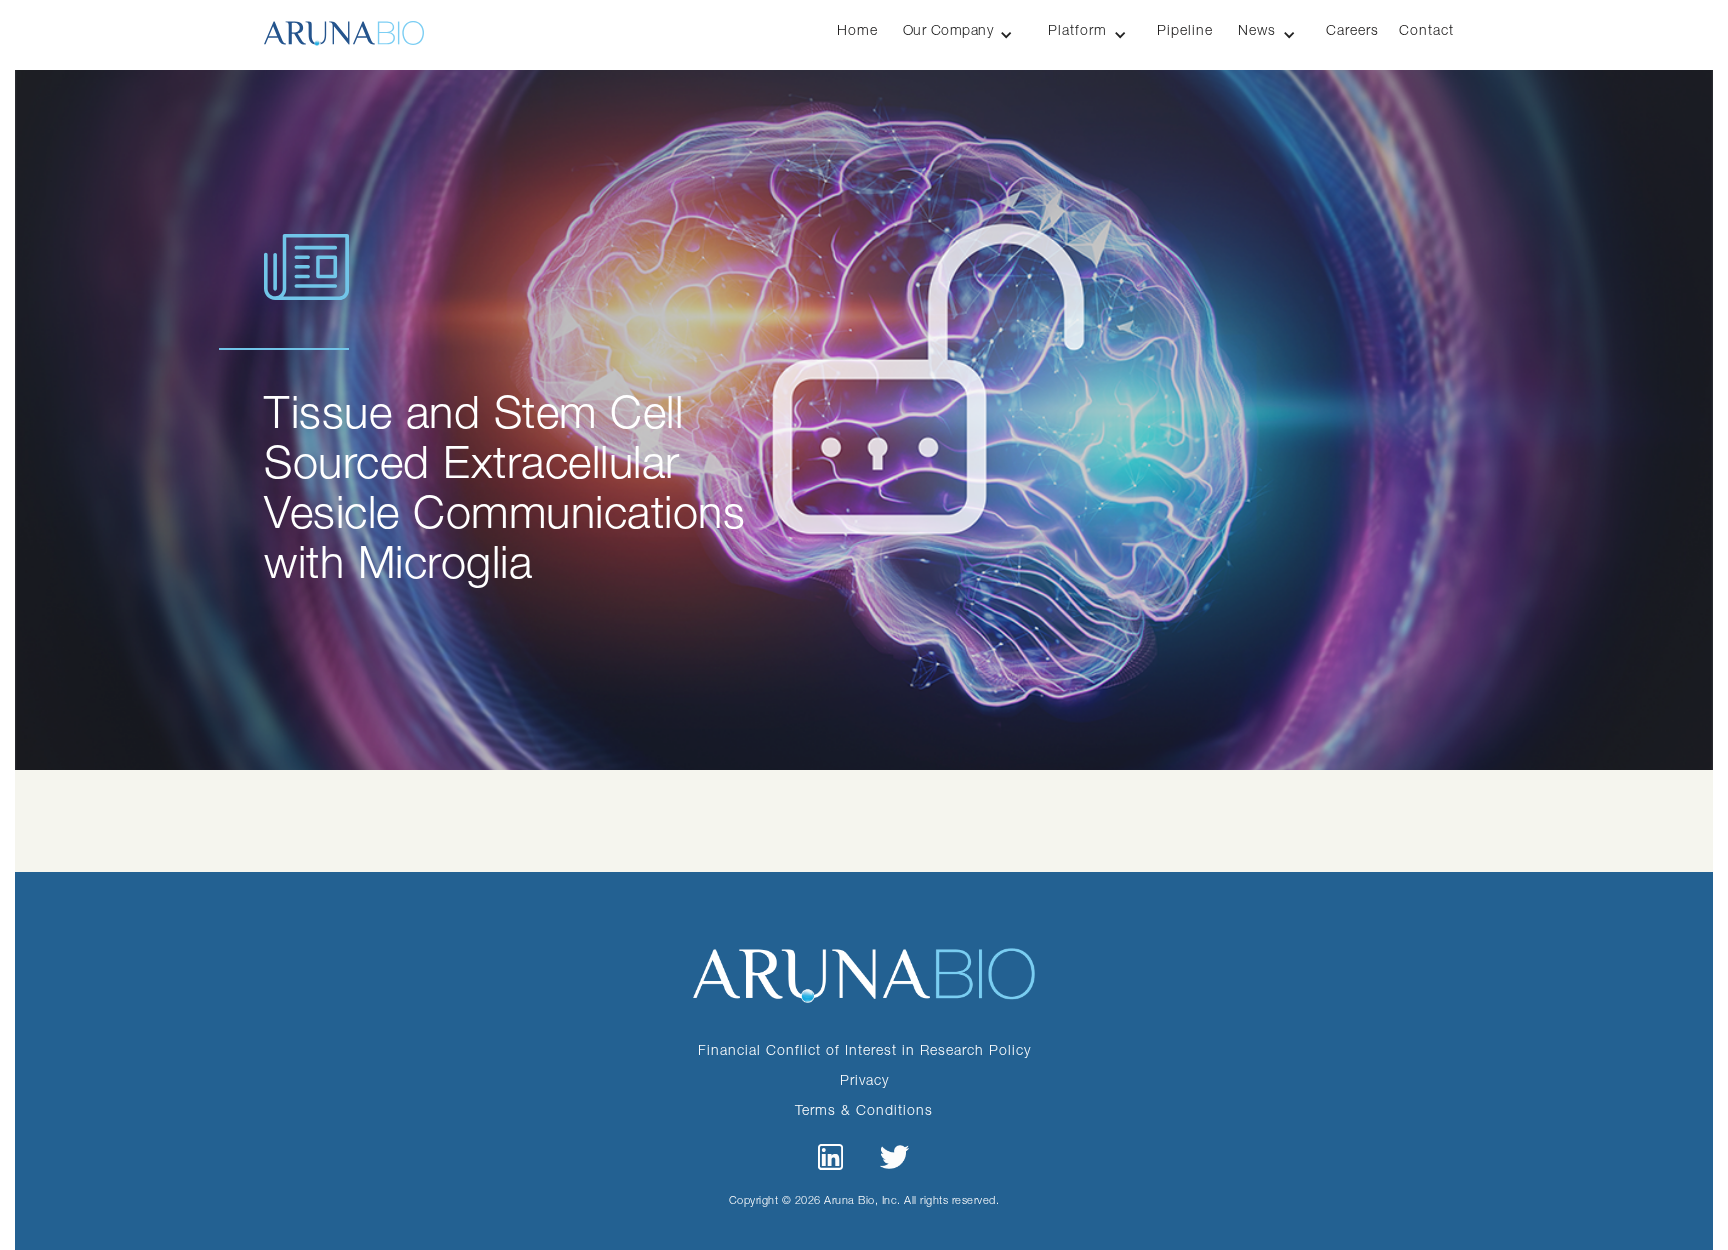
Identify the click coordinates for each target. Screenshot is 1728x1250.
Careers (1352, 29)
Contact (1426, 29)
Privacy (864, 1079)
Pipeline (1185, 29)
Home (857, 29)
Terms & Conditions (864, 1109)
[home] (344, 23)
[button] (961, 35)
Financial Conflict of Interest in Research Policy (864, 1049)
